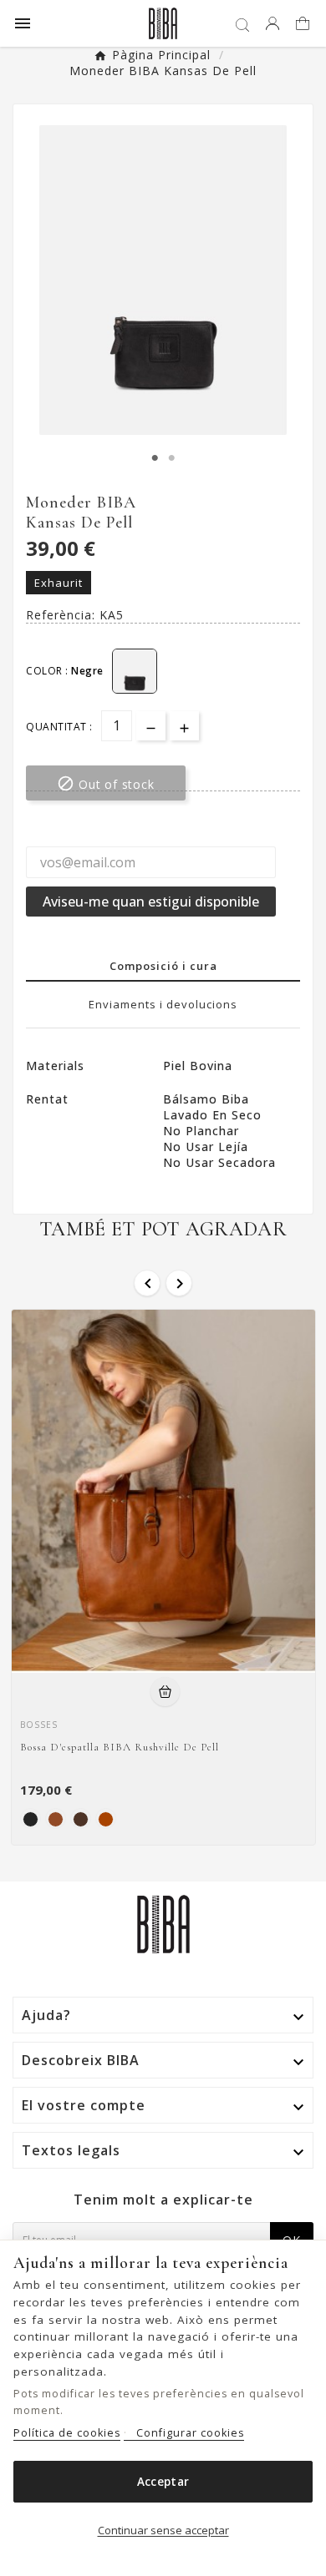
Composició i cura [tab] (163, 966)
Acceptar (163, 2482)
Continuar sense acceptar (163, 2530)
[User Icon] (273, 23)
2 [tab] (171, 458)
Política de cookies (67, 2433)
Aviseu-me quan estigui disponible (151, 902)
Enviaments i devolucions (163, 1004)
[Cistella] (305, 25)
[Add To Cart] (165, 1692)
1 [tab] (155, 458)
